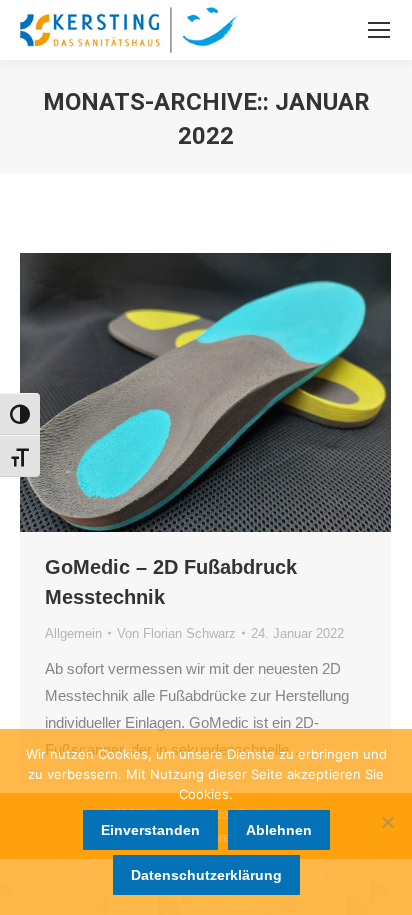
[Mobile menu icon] (379, 30)
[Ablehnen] (387, 822)
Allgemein (73, 633)
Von (176, 633)
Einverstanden (150, 830)
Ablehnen (279, 830)
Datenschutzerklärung (206, 875)
